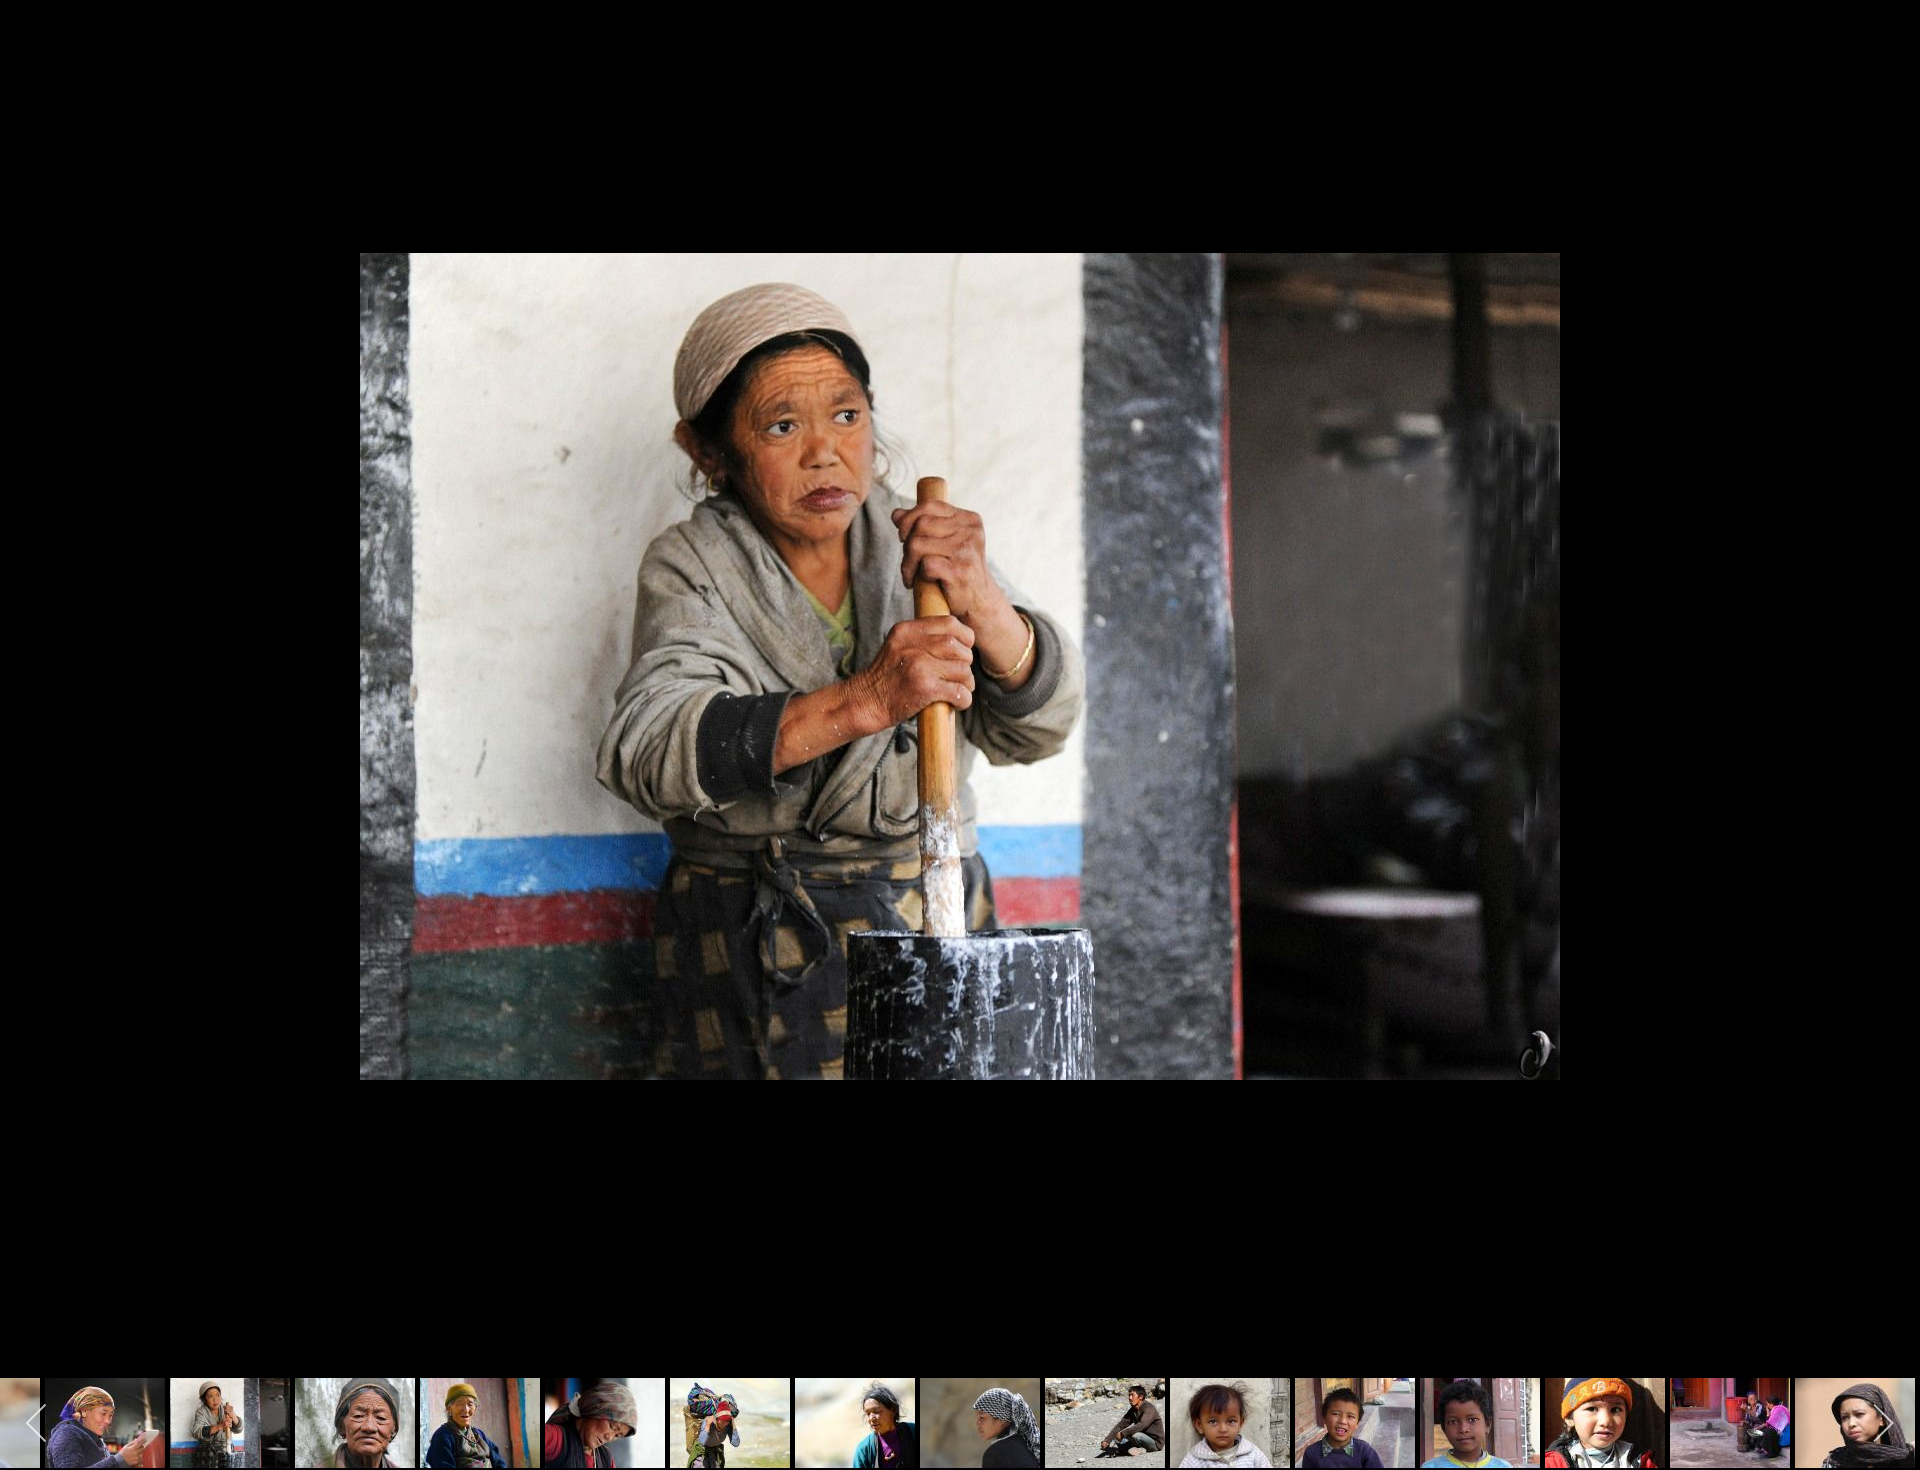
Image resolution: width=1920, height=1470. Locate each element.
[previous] (35, 705)
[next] (1885, 705)
